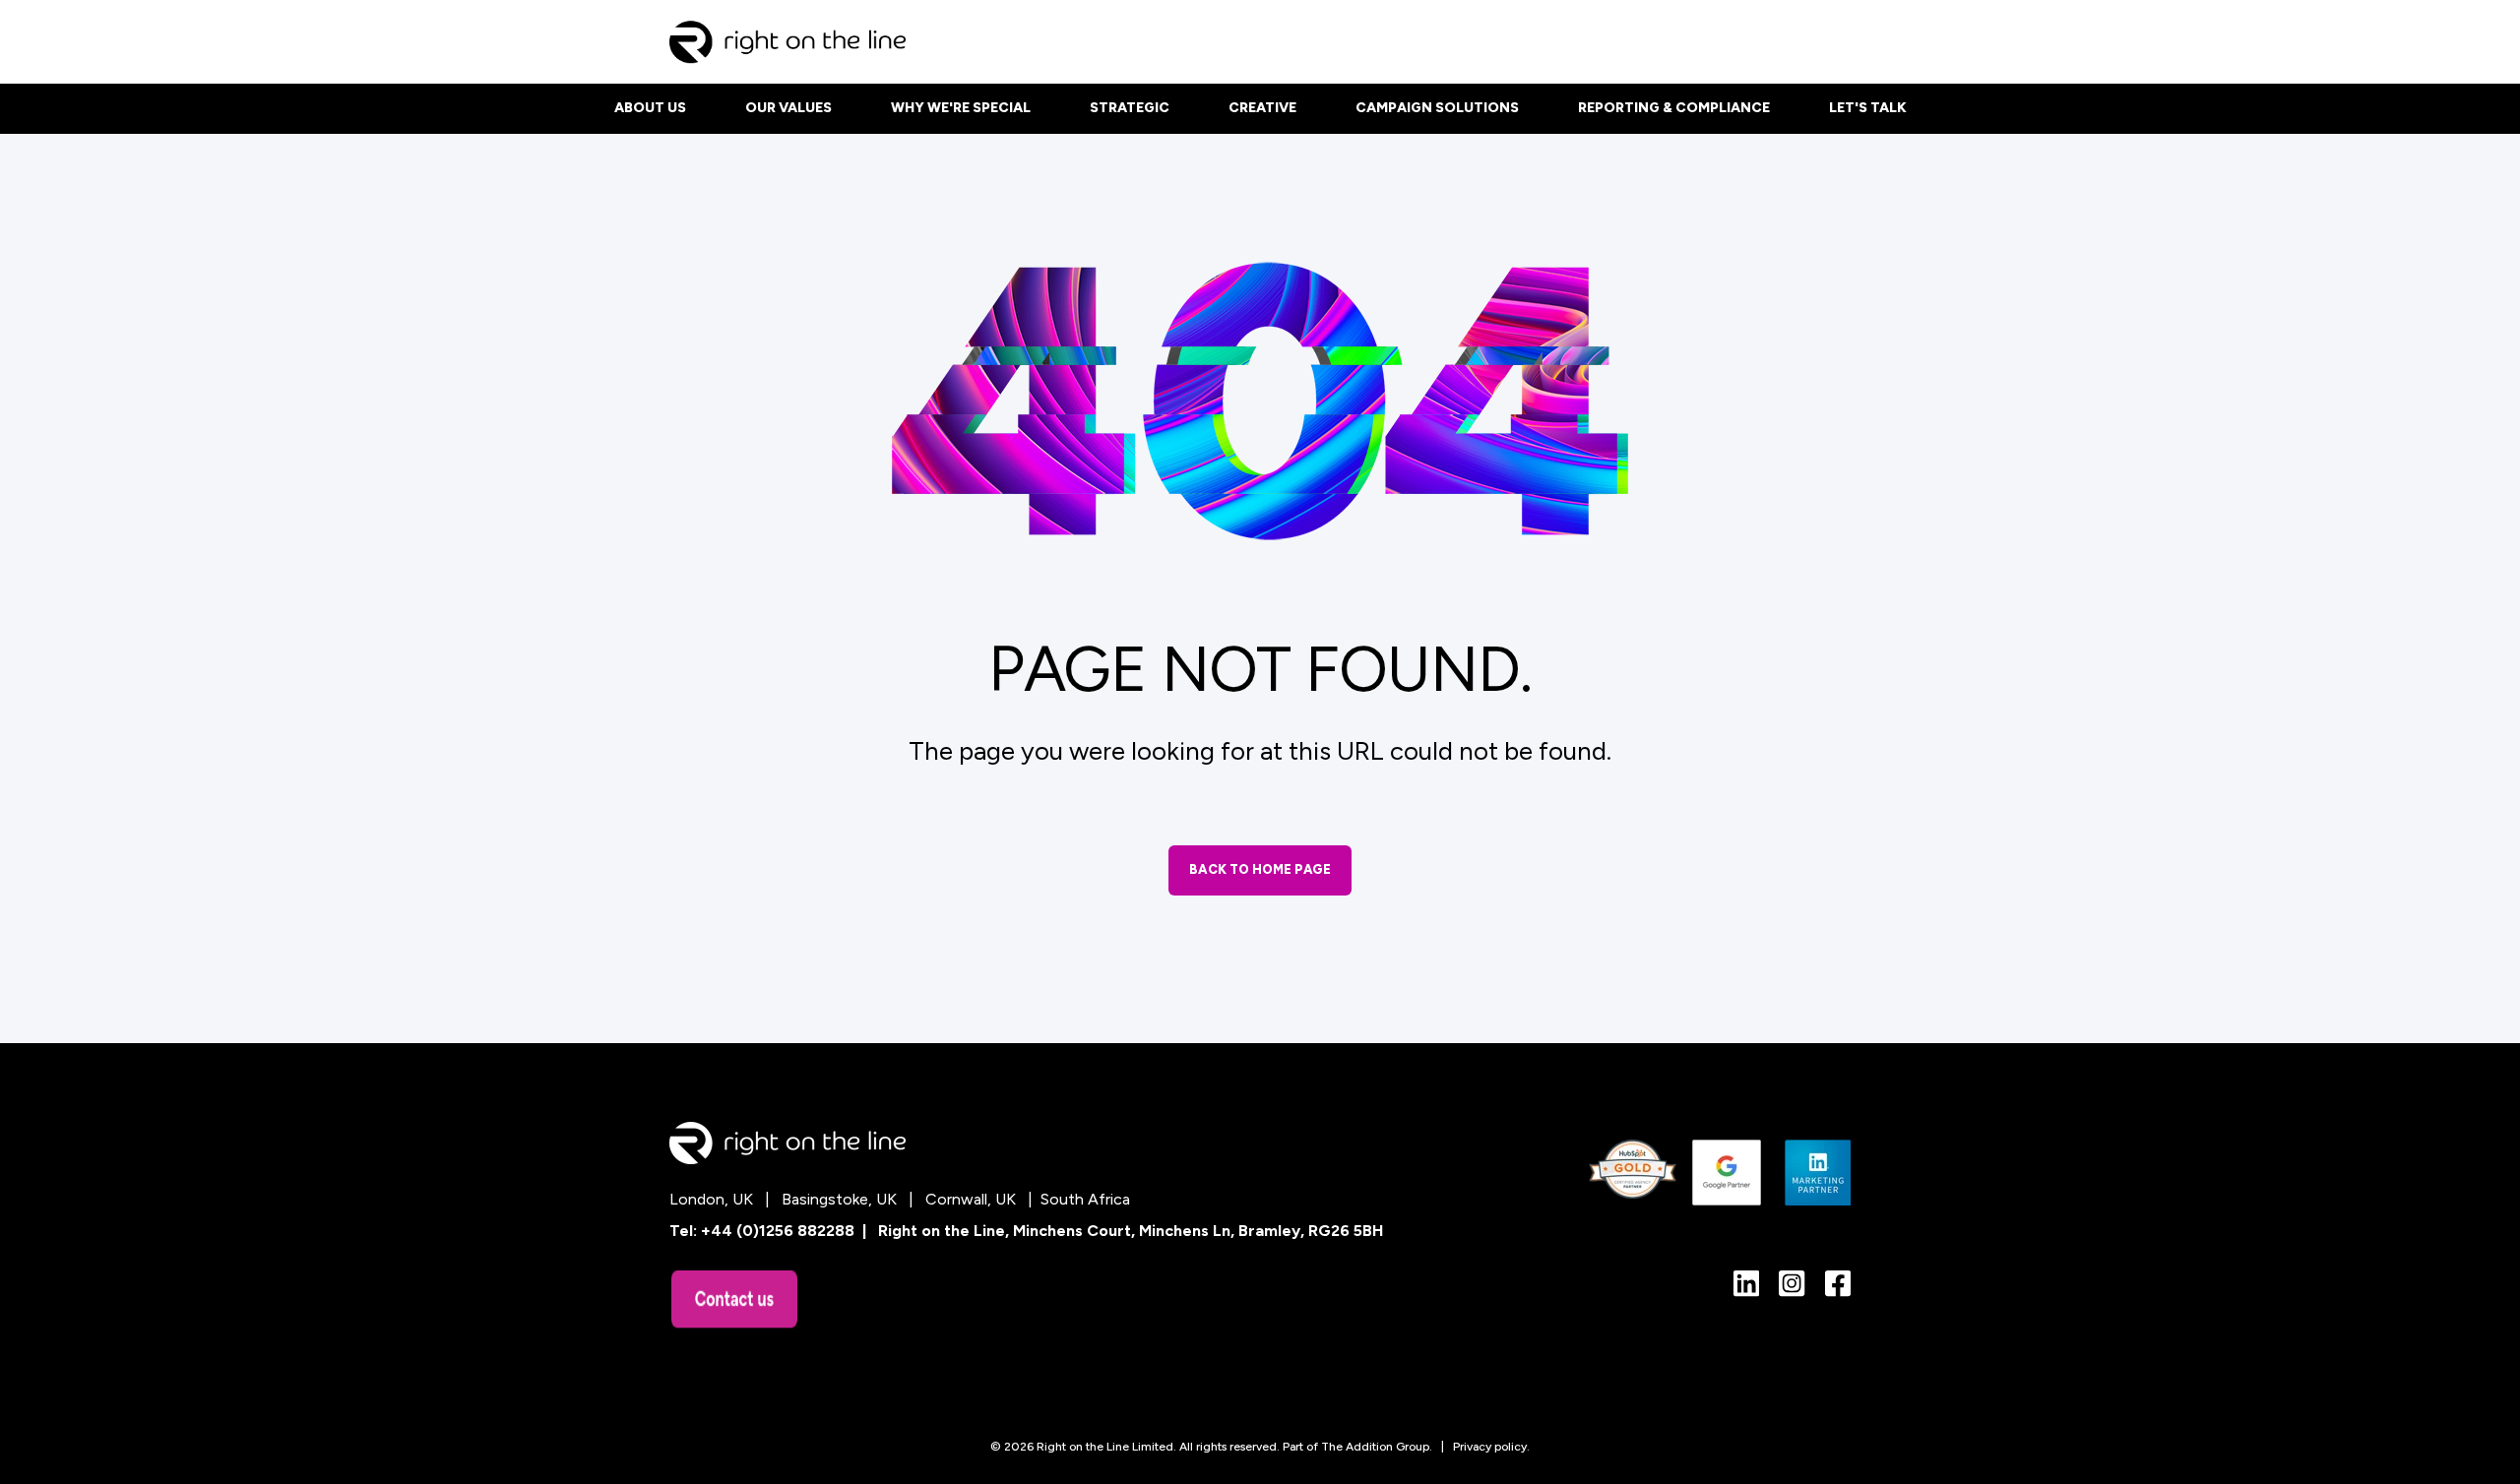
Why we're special (961, 108)
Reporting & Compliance (1674, 108)
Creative (1262, 108)
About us (650, 108)
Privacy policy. (1491, 1447)
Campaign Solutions (1437, 108)
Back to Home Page (1260, 869)
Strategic (1130, 108)
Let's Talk (1868, 108)
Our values (788, 108)
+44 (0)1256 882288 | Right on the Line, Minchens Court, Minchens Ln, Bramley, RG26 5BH (1042, 1231)
